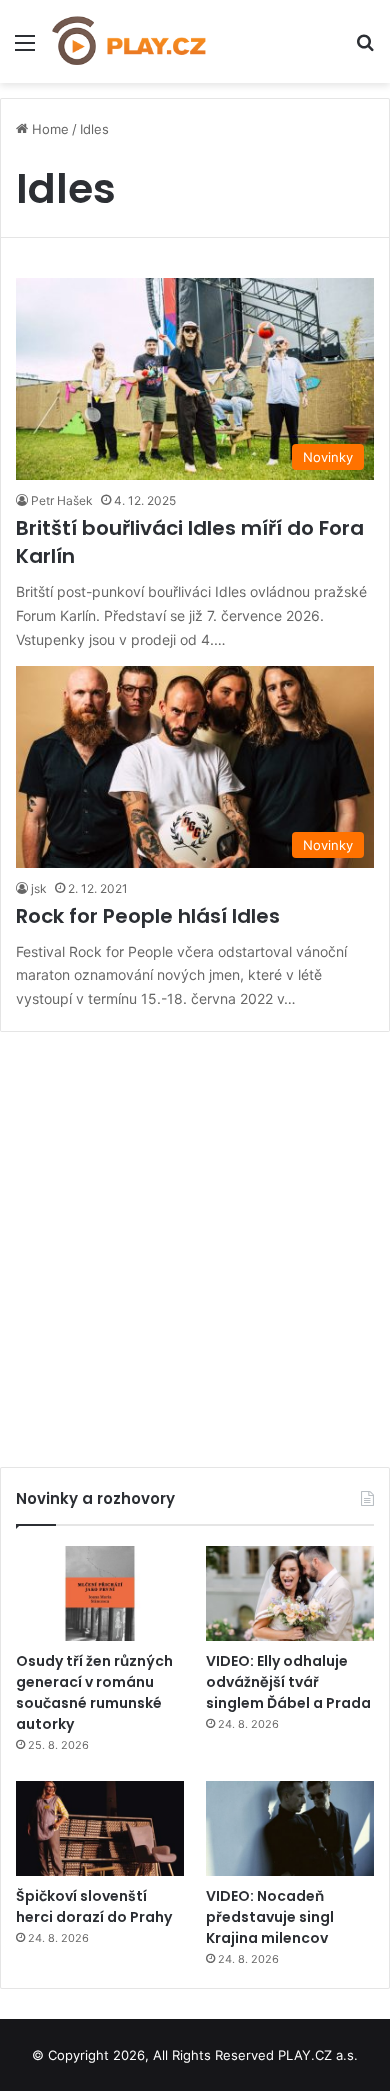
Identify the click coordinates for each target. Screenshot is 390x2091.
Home (48, 129)
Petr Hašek (62, 500)
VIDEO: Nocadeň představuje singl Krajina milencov (270, 1917)
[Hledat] (365, 49)
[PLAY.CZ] (130, 41)
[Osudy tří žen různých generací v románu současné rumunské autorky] (100, 1593)
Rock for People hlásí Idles (148, 916)
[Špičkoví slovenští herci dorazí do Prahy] (100, 1828)
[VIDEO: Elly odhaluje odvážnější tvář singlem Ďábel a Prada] (290, 1593)
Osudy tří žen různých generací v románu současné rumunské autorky (94, 1692)
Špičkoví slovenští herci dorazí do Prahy (94, 1906)
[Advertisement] (195, 1242)
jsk (39, 888)
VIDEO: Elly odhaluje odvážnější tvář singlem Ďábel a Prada (288, 1682)
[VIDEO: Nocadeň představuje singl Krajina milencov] (290, 1828)
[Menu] (25, 49)
